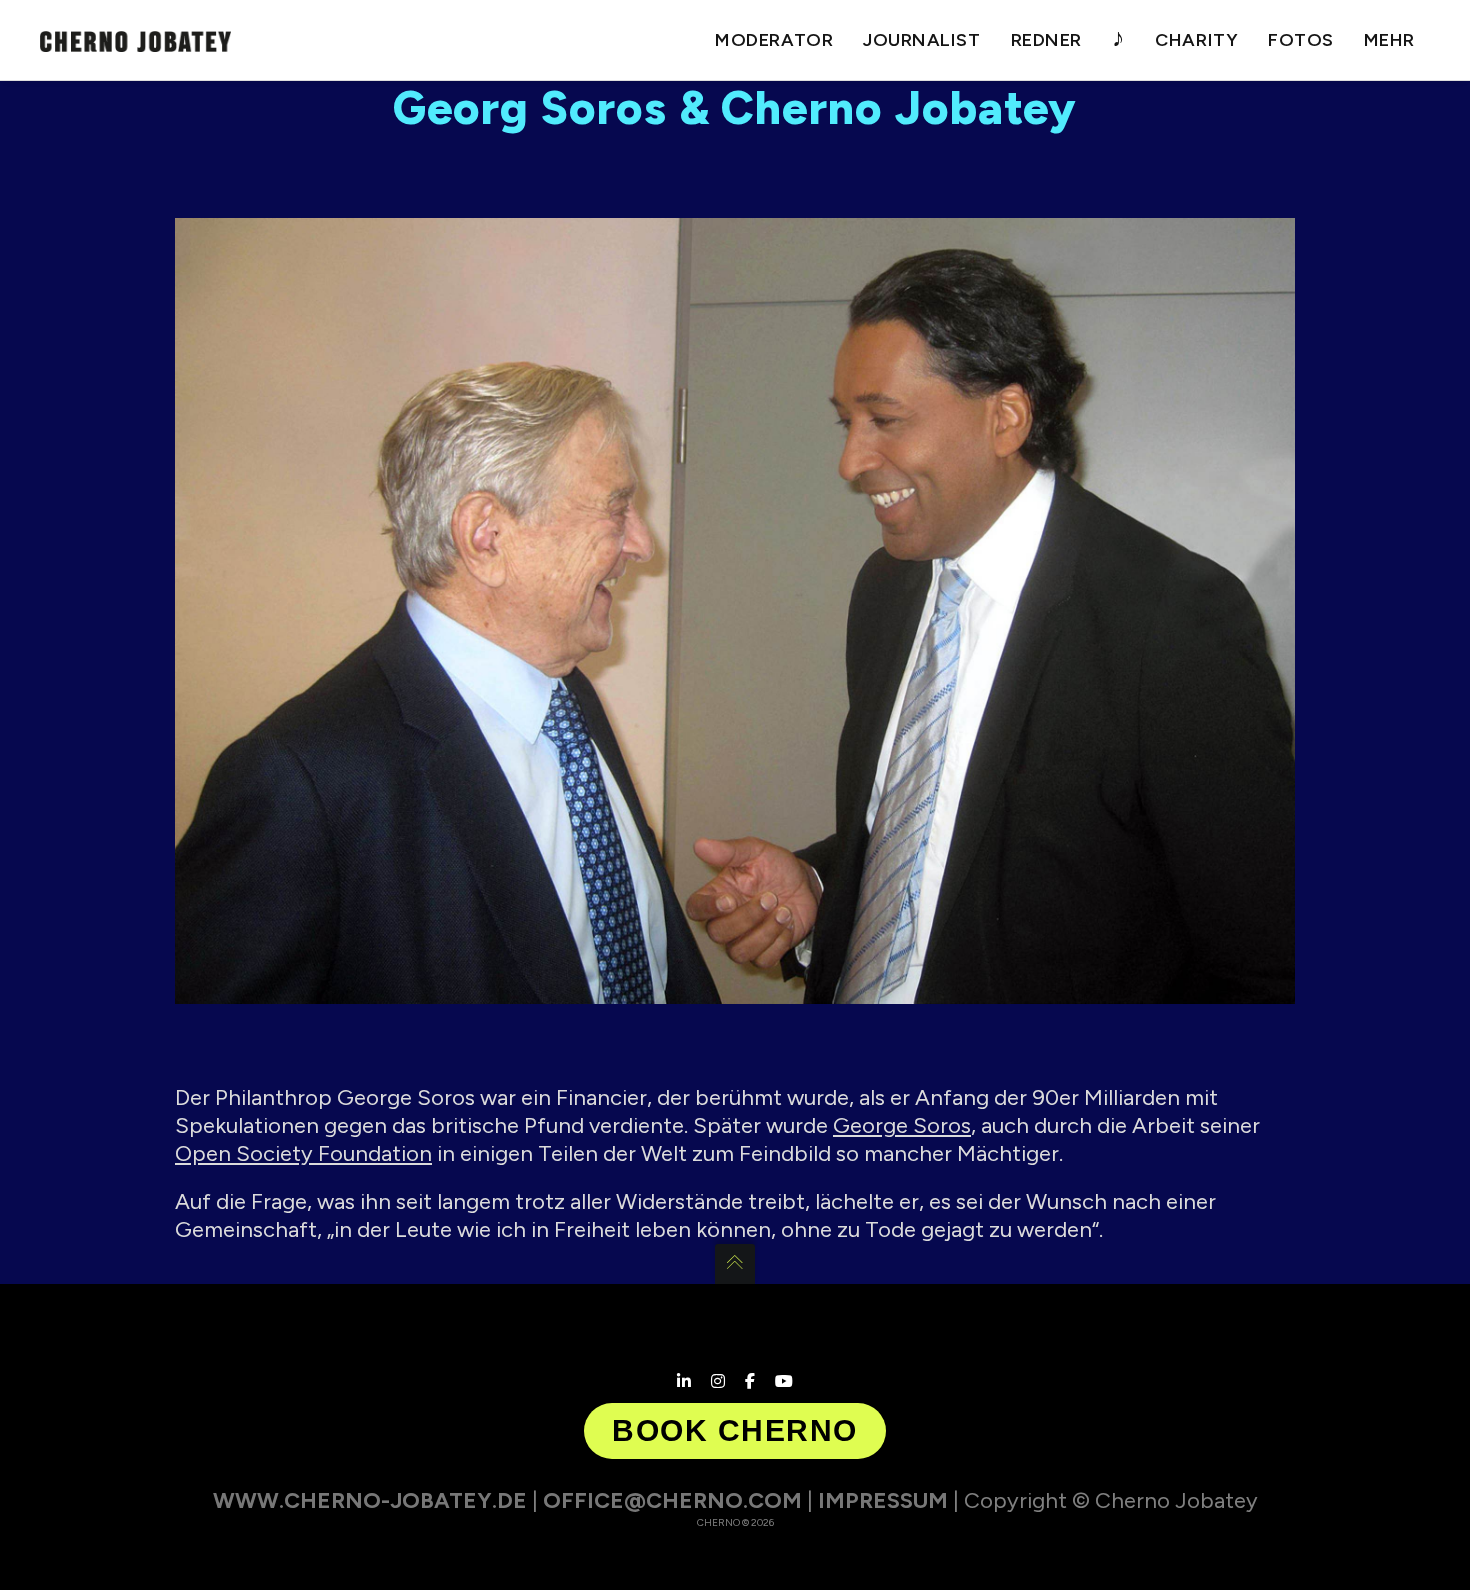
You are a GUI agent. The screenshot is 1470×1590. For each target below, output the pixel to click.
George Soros (902, 1125)
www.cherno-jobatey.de (370, 1500)
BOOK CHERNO (735, 1430)
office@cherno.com (672, 1500)
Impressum (883, 1500)
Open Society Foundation (303, 1153)
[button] (44, 1546)
